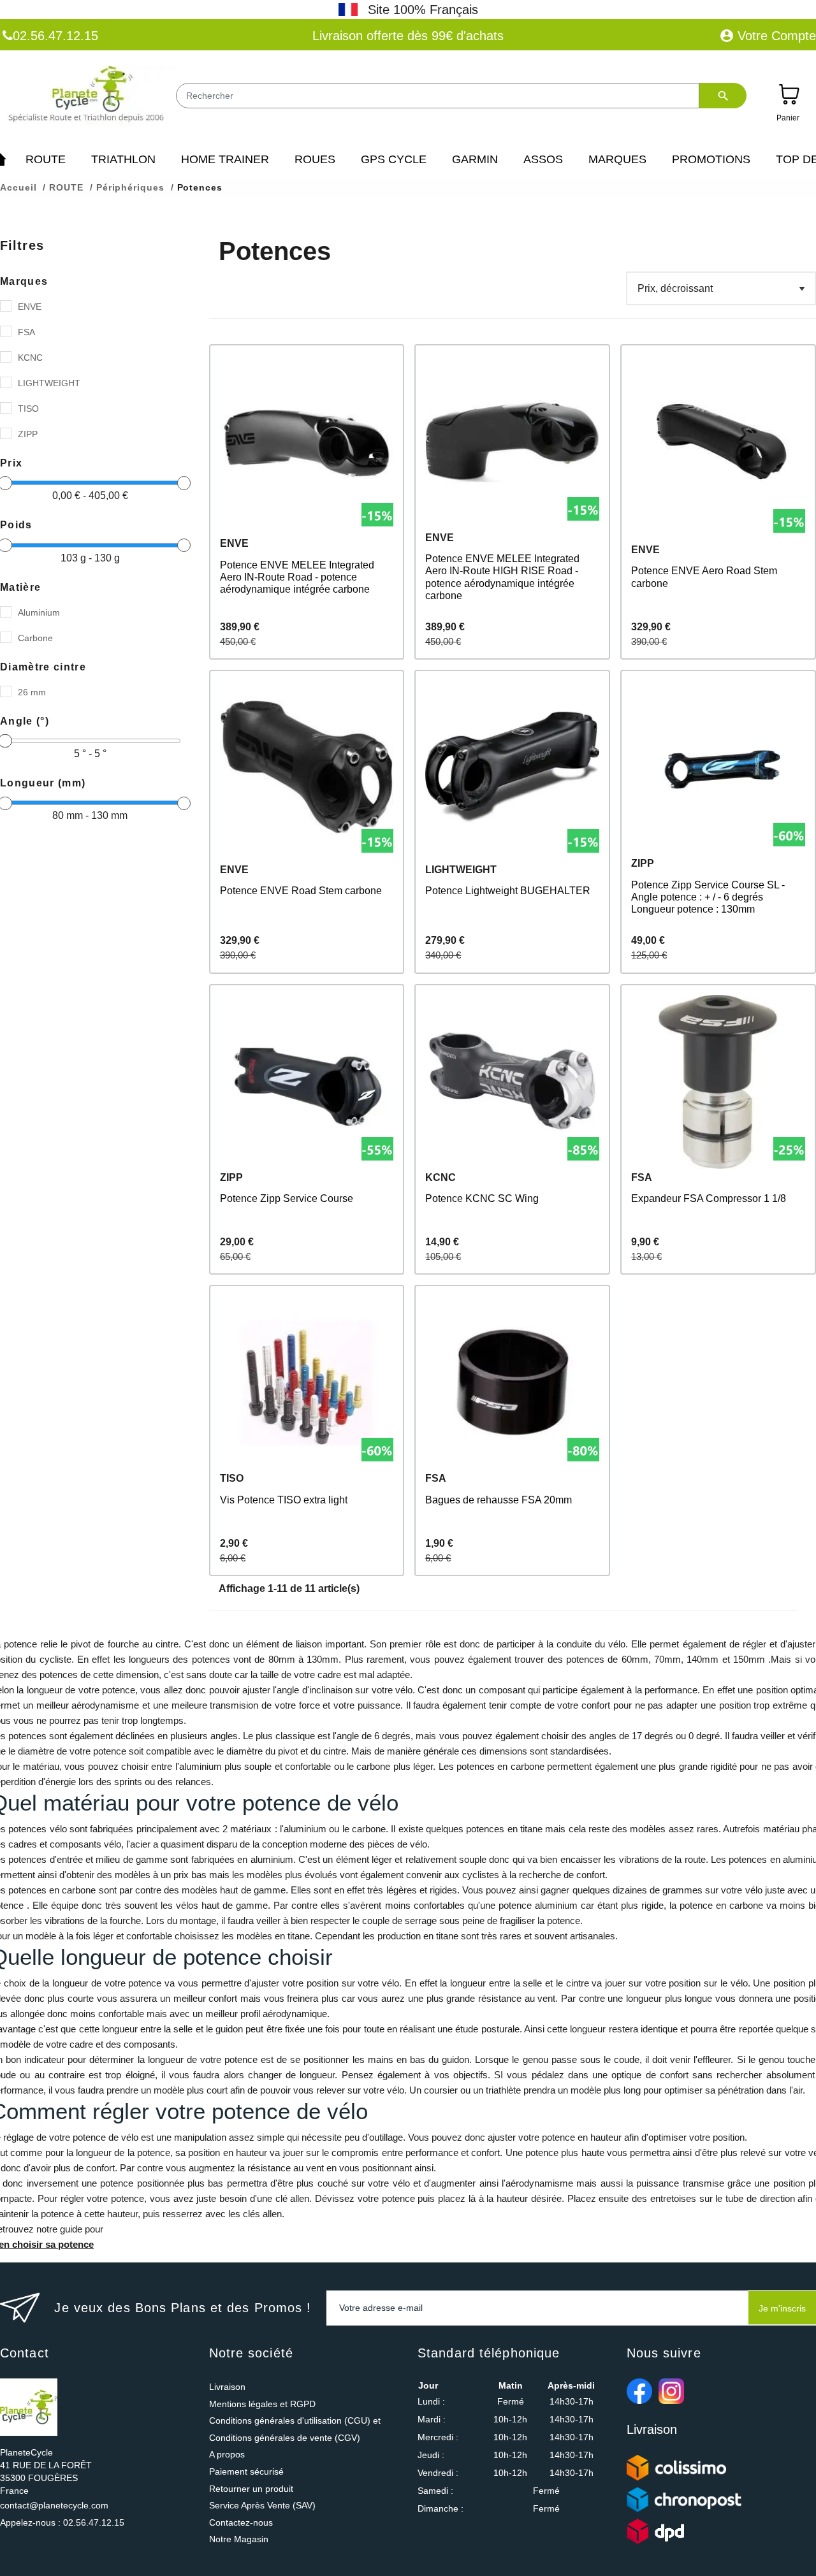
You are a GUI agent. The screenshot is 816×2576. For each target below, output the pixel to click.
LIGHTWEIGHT (49, 383)
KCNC (30, 358)
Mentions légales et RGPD (262, 2404)
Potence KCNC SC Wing (482, 1198)
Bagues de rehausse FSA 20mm (499, 1500)
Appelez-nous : (62, 2522)
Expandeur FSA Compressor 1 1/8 (709, 1198)
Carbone (35, 638)
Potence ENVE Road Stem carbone (301, 891)
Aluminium (39, 612)
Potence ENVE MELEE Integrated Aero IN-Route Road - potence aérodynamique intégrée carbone (297, 577)
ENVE (30, 307)
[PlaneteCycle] (88, 97)
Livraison (227, 2387)
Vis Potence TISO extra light (284, 1500)
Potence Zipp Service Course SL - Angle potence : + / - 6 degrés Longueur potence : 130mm (708, 897)
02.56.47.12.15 (55, 36)
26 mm (32, 692)
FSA (26, 332)
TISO (28, 409)
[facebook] (639, 2391)
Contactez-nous (241, 2522)
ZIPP (28, 434)
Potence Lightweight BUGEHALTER (508, 891)
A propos (227, 2454)
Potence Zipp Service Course (287, 1198)
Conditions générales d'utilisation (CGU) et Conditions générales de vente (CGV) (295, 2429)
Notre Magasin (239, 2539)
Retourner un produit (251, 2489)
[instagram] (671, 2391)
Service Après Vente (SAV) (262, 2505)
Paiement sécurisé (246, 2471)
